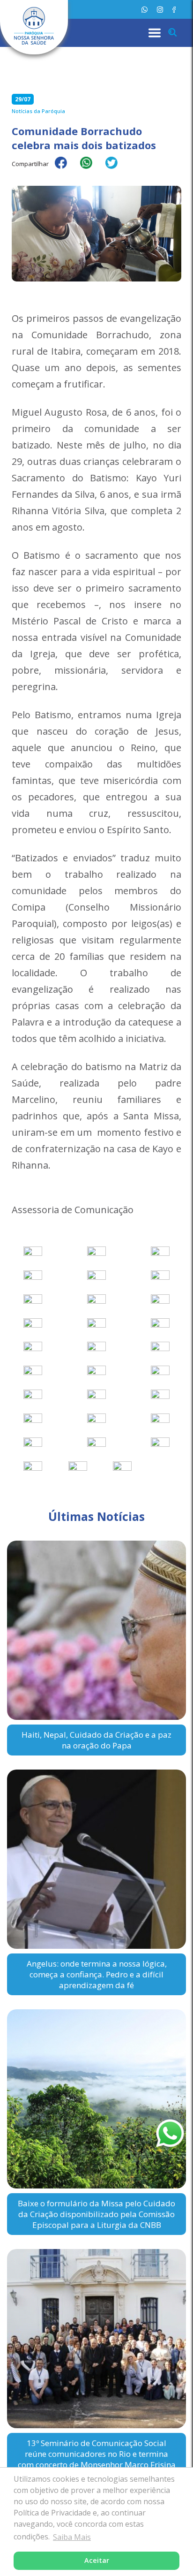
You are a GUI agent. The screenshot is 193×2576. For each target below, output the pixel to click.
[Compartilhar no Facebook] (66, 169)
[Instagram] (160, 10)
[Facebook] (174, 10)
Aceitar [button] (97, 2560)
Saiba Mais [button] (72, 2537)
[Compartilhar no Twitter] (116, 169)
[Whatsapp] (145, 10)
